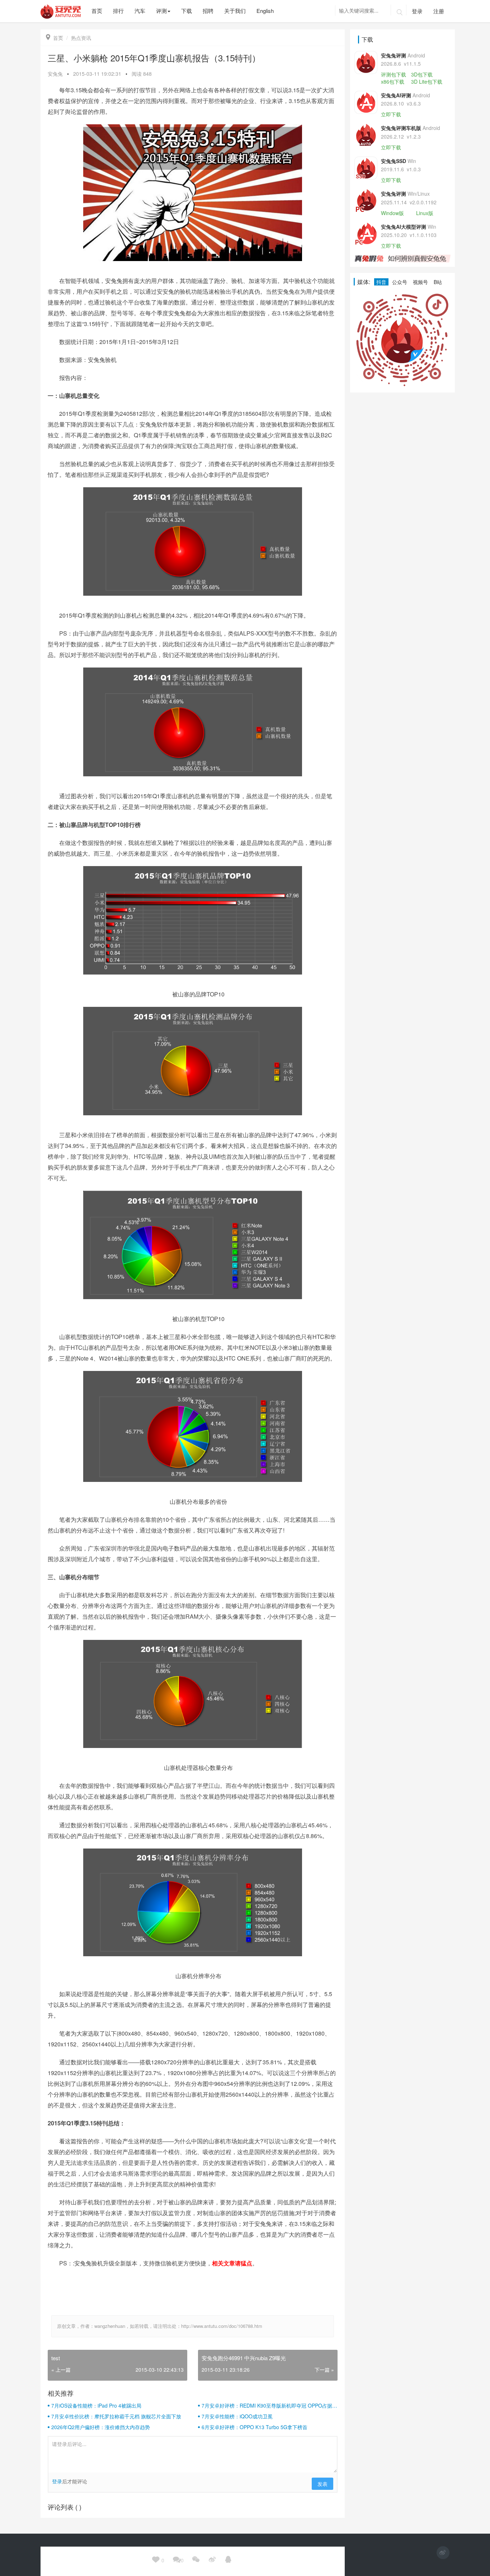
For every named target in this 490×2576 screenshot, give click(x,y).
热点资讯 (81, 38)
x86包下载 (393, 82)
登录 (417, 11)
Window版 (392, 213)
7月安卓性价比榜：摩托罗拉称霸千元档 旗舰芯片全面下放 (116, 2416)
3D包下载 (422, 74)
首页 (55, 38)
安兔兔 (55, 74)
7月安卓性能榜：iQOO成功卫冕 (237, 2416)
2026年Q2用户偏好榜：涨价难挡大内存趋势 (101, 2427)
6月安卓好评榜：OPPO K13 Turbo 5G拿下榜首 (255, 2427)
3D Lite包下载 (427, 82)
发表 (322, 2484)
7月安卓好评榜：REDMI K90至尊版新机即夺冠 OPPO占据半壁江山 (269, 2405)
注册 (439, 11)
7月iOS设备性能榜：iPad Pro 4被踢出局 (96, 2405)
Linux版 (425, 213)
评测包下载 (394, 74)
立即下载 (391, 114)
